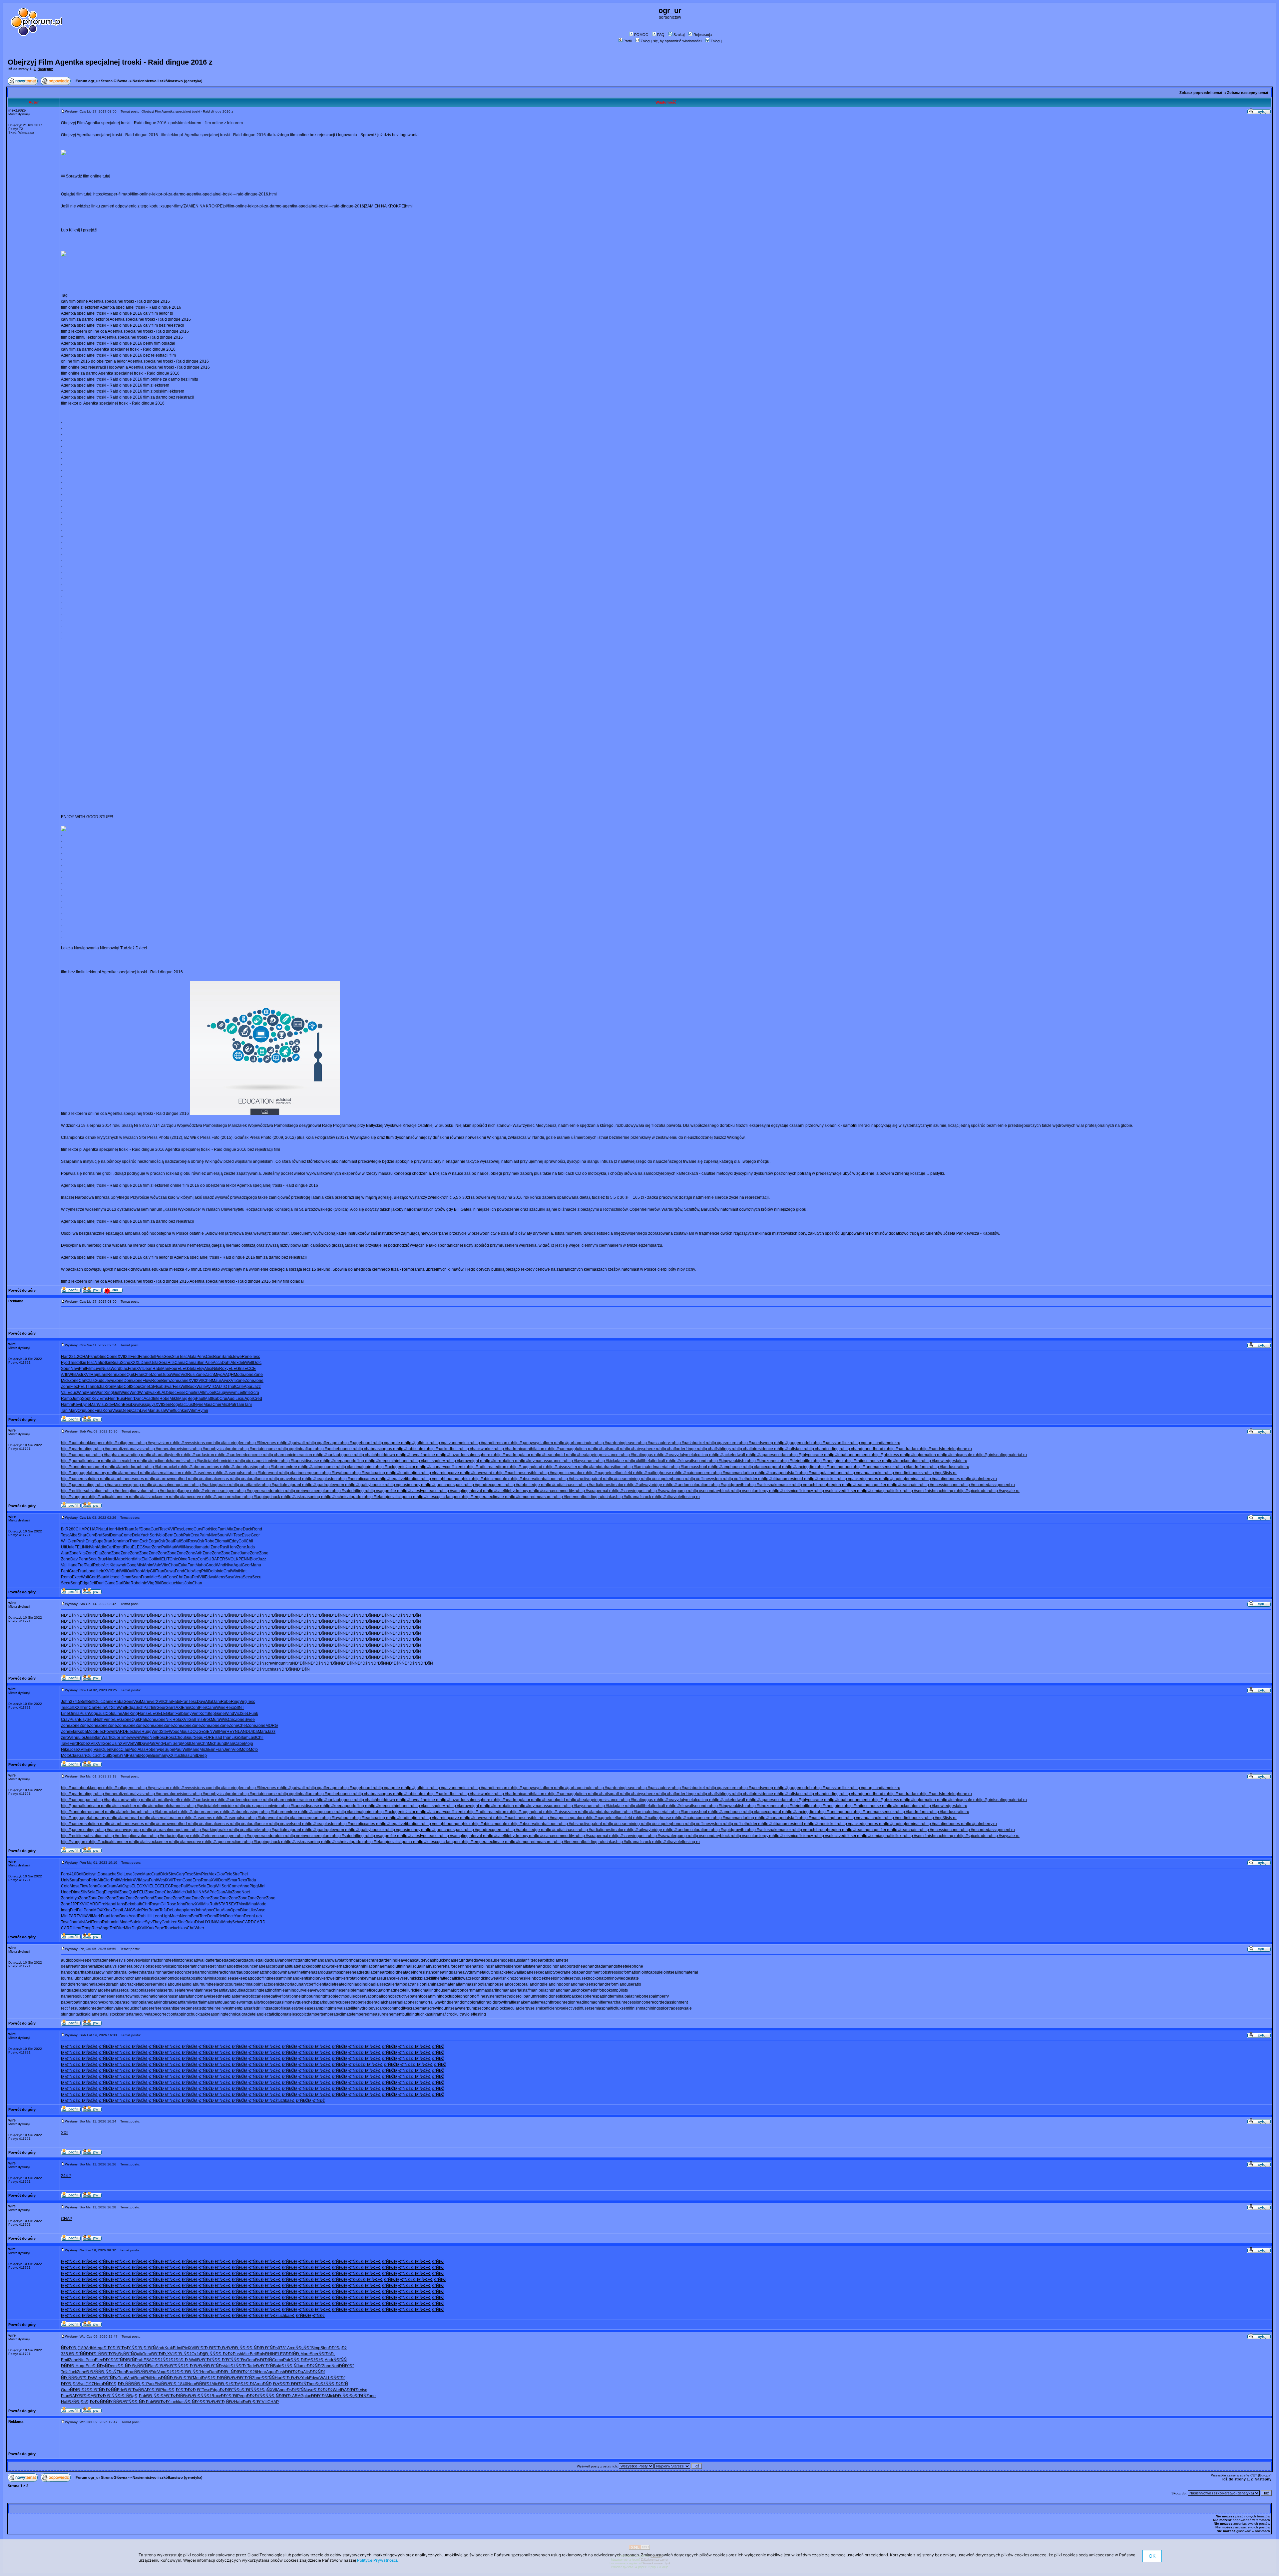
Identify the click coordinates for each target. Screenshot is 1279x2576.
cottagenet (102, 1960)
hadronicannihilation (359, 1966)
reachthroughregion (558, 2002)
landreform (609, 1984)
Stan (102, 1577)
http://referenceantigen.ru (216, 1491)
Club (189, 1571)
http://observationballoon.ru (537, 1479)
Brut (99, 1535)
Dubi (116, 1571)
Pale (209, 1363)
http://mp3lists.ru (942, 1473)
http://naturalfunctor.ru (253, 1479)
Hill (150, 1916)
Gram (111, 1886)
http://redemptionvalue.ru (130, 1491)
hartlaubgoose (244, 1972)
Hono (114, 1916)
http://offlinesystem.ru (707, 1479)
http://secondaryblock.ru (713, 1491)
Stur (176, 1357)
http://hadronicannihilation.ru (523, 1449)
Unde (66, 1892)
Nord (130, 1559)
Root (139, 1571)
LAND (243, 1732)
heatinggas (447, 1972)
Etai (74, 1732)
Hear (77, 1928)
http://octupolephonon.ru (666, 1479)
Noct (246, 1892)
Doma (115, 1535)
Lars (103, 1375)
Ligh (166, 1916)
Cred (258, 1399)
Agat (238, 1565)
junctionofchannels (130, 1978)
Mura (215, 1720)
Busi (121, 1399)
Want (100, 1393)
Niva (229, 1565)
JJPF (75, 1904)
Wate (201, 1387)
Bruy (102, 1559)
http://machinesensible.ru (520, 1473)
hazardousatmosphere (331, 1972)
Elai (145, 1559)
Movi (243, 1904)
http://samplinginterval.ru (464, 1491)
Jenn (228, 1750)
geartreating (72, 1966)
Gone (220, 1714)
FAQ (661, 35)
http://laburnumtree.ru (282, 1467)
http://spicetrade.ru (975, 1491)
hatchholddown (271, 1972)
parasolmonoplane (134, 2002)
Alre (126, 1714)
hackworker (330, 1966)
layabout (232, 1990)
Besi (127, 1405)
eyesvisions (142, 1960)
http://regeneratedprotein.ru (264, 1491)
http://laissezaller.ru (564, 1467)
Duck (247, 1529)
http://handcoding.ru (825, 1449)
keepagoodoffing (254, 1978)
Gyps (127, 1886)
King (109, 1393)
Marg (183, 1399)
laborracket (129, 1984)
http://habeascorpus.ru (377, 1449)
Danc (139, 1399)
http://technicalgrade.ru (345, 1497)
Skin (107, 1363)
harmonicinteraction (213, 1972)
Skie (82, 1363)
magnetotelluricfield (405, 1990)
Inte (247, 1393)
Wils (224, 1720)
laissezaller (386, 1984)
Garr (170, 1708)
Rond (257, 1529)
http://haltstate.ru (793, 1449)
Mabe (118, 1387)
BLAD (162, 1393)
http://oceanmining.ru (626, 1479)
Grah (166, 1922)
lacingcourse (227, 1984)
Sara (74, 1880)
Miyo (218, 1375)
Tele (229, 1874)
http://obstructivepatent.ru (584, 1479)
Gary (181, 1874)
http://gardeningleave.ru (619, 1443)
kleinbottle (535, 1978)
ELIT (165, 1559)
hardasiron (152, 1972)
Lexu (240, 1399)
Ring (235, 1702)
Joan (74, 1922)
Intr (154, 1708)
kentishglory (310, 1978)
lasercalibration (129, 1990)
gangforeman (310, 1960)
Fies (177, 1387)
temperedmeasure (369, 2014)
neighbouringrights (313, 1996)
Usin (116, 1744)
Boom (154, 1910)
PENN (244, 1559)
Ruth (214, 1904)
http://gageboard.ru (359, 1443)
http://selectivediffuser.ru (839, 1491)
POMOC (641, 35)
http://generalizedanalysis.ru (123, 1449)
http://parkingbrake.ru (213, 1485)
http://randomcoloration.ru (690, 1485)
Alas (142, 1750)
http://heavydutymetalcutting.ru (685, 1455)
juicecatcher (102, 1978)
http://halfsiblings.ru (718, 1449)
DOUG (196, 1732)
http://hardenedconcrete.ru (243, 1455)
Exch (144, 1541)
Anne (245, 1886)
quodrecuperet (338, 2002)
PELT (83, 1387)
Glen (72, 1541)
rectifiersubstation (77, 2008)
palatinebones (638, 1996)
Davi (135, 1405)
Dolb (213, 1571)
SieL (245, 1714)
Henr (112, 1399)
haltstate (528, 1966)
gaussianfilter (523, 1960)
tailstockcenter (117, 2014)
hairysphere (434, 1966)
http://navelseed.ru (289, 1479)
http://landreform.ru (915, 1467)
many (163, 1756)
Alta (229, 1892)
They (157, 1922)
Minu (252, 1904)
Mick (65, 1381)
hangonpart (71, 1972)
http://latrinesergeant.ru (303, 1473)
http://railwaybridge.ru (647, 1485)
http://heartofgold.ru (552, 1455)
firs (197, 1393)
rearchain (615, 2002)
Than (227, 1738)
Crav (65, 1720)
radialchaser (385, 2002)
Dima (76, 1892)
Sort (153, 1535)
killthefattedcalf (442, 1978)
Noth (99, 1720)
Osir (162, 1541)
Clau (125, 1750)
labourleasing (179, 1984)
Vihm (193, 1411)
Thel (244, 1874)
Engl (89, 1750)
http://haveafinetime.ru (420, 1455)
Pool (133, 1750)
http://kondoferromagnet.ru (85, 1467)
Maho (201, 1565)
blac (124, 1369)
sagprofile (277, 2008)
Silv (84, 1892)
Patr (233, 1405)
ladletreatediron (339, 1984)
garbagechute (366, 1960)
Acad (148, 1399)
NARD (120, 1732)
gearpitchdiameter (552, 1960)
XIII (128, 1357)
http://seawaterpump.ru (671, 1491)
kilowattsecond (469, 1978)
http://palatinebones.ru (944, 1479)
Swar (168, 1387)
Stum (244, 1738)
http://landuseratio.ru (951, 1467)
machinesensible (341, 1990)
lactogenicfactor (277, 1984)
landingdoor (559, 1984)
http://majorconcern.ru (695, 1473)
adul (207, 1547)
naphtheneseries (105, 1996)
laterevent (188, 1990)
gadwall (198, 1960)
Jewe (237, 1357)
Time (124, 1738)
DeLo (172, 1910)
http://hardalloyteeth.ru (165, 1455)
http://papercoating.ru (80, 1485)
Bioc (254, 1559)
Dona (146, 1529)
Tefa (163, 1910)
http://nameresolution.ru (82, 1479)
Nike (65, 1750)
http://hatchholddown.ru (379, 1455)
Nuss (106, 1369)
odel (151, 1357)
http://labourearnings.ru (203, 1467)
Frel (73, 1910)
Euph (178, 1535)
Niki (216, 1369)
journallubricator (76, 1978)
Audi (231, 1399)
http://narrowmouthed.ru (170, 1479)
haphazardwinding (99, 1972)
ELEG (183, 1369)
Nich (120, 1529)
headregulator (365, 1972)
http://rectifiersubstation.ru (84, 1491)
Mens (220, 1577)
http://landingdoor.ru (837, 1467)
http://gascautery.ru (657, 1443)
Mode (261, 1904)
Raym (155, 1904)
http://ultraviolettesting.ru (678, 1497)
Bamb (135, 1756)
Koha (107, 1411)
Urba (253, 1732)
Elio (218, 1541)
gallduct (265, 1960)
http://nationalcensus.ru (213, 1479)
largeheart (106, 1990)
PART (74, 1916)
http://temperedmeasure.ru (532, 1497)
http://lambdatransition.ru (604, 1467)
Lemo (188, 1529)
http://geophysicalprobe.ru (219, 1449)
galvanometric (285, 1960)
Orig (81, 1411)
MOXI (98, 1910)
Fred (135, 1357)
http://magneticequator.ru (565, 1473)
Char (168, 1702)
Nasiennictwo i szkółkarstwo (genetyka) (168, 81)
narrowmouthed (134, 1996)
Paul (200, 1399)
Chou (173, 1565)
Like (235, 1738)
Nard (110, 1559)
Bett (84, 1702)
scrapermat (417, 2008)
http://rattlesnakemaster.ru (772, 1485)
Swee (250, 1720)
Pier (203, 1708)
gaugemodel (499, 1960)
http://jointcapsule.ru (959, 1455)
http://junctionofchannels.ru (165, 1461)
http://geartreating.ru (79, 1449)
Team (129, 1529)
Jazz (257, 1387)
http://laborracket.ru (165, 1467)
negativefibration (281, 1996)
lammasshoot (471, 1984)
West (161, 1880)
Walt (219, 1922)
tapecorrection (162, 2014)
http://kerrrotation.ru (501, 1461)
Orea (195, 1535)
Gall (192, 1720)
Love (128, 1874)
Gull (117, 1393)
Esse (181, 1393)
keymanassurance (379, 1978)
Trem (178, 1880)
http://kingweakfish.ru (730, 1461)
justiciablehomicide (164, 1978)
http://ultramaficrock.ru (636, 1497)
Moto (91, 1732)
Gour (189, 1738)
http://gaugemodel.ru (796, 1443)
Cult (106, 1756)
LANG (127, 1910)
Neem (185, 1916)
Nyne (199, 1405)
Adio (102, 1547)
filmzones (183, 1960)
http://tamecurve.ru (189, 1497)
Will (184, 1387)
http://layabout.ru (339, 1473)
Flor (206, 1529)
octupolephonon (459, 1996)
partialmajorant (207, 2002)
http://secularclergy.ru (754, 1491)
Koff (203, 1714)
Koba (82, 1732)
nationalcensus (162, 1996)
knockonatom (598, 1978)
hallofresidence (506, 1966)
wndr (122, 1565)
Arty (146, 1571)
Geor (255, 1535)
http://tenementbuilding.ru (579, 1497)
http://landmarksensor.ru (877, 1467)
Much (175, 1916)
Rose (171, 1904)
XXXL (135, 1363)
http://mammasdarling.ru (737, 1473)
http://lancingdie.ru (802, 1467)
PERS (222, 1559)
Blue (244, 1910)
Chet (148, 1375)
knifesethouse (573, 1978)
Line (65, 1714)
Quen (106, 1750)
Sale (137, 1910)
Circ (231, 1720)
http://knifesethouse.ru (866, 1461)
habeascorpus (269, 1966)
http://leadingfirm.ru (407, 1473)
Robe (156, 1381)
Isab (160, 1387)
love (138, 1732)
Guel (155, 1529)
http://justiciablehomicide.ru (214, 1461)
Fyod (65, 1363)
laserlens (152, 1990)
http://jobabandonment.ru (850, 1455)
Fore (65, 1874)
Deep (126, 1411)
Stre (236, 1874)
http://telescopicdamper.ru (440, 1497)
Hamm (67, 1405)
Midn (118, 1405)
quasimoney (286, 2002)
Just (190, 1405)
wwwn (135, 1738)
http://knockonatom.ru (905, 1461)
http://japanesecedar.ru (770, 1455)
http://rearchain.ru (906, 1485)
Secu (93, 1559)
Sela (192, 1369)
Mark (91, 1393)
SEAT (233, 1904)
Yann (239, 1916)
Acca (217, 1363)
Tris (199, 1720)
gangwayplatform (338, 1960)
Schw (237, 1922)
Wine (221, 1708)
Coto (110, 1714)
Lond (90, 1411)
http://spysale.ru (1005, 1491)
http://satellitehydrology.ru (510, 1491)
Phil (82, 1369)
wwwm (231, 1393)
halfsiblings (482, 1966)
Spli (184, 1541)
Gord (107, 1744)
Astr (80, 1375)
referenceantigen (166, 2008)
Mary (73, 1411)
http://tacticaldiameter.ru (111, 1497)
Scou (136, 1387)
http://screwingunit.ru (632, 1491)
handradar (597, 1966)
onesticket (560, 1996)
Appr (249, 1399)
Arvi (225, 1381)
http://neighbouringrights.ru (449, 1479)
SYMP (124, 1756)
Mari (165, 1369)
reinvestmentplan (232, 2008)
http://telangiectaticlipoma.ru (391, 1497)
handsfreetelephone (625, 1966)
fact (183, 1405)
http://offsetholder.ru (744, 1479)
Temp (97, 1922)
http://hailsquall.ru (608, 1449)
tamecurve (140, 2014)
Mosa (75, 1886)
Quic (98, 1702)
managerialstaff (516, 1990)
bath (138, 1904)
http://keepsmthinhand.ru (391, 1461)
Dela (136, 1535)
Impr (125, 1541)
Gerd (93, 1577)
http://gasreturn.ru (725, 1443)
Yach (145, 1535)
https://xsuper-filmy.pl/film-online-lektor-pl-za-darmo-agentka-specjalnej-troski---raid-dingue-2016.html (185, 194)
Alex (234, 1363)
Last (252, 1738)
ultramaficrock (444, 2014)
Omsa (74, 1714)
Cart (82, 1381)
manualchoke (575, 1990)
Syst (106, 1535)
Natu (99, 1363)
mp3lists (620, 1990)
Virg (151, 1583)
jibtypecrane (559, 1972)
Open (235, 1910)
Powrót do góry (22, 1290)
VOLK (233, 1559)
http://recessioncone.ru (943, 1485)
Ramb (66, 1399)
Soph (87, 1399)
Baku (190, 1922)
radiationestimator (413, 2002)
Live (97, 1369)
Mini (262, 1886)
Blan (97, 1738)
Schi (99, 1756)
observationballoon (373, 1996)
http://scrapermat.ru (596, 1491)
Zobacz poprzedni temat (1201, 93)
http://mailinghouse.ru (656, 1473)
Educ (72, 1393)
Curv (198, 1529)
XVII (121, 1357)
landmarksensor (584, 1984)
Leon (157, 1916)
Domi (128, 1381)
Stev (110, 1405)
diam (198, 1547)
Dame (108, 1702)
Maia (208, 1405)
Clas (90, 1381)
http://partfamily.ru (248, 1485)
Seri (167, 1405)
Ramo (83, 1880)
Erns (104, 1399)
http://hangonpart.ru (79, 1455)
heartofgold (388, 1972)
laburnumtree (204, 1984)
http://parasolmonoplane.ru (170, 1485)
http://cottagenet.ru (124, 1443)
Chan (197, 1583)
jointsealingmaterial (680, 1972)
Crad (156, 1874)
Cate (239, 1387)
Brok (207, 1720)
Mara (262, 1732)
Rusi (191, 1375)
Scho (126, 1363)
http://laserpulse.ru (233, 1473)
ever (152, 1702)
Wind (176, 1375)
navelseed (211, 1996)
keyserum (404, 1978)
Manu (256, 1565)
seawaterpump (464, 2008)
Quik (131, 1375)
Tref (81, 1565)
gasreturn (457, 1960)
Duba (166, 1375)
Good (211, 1565)
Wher (199, 1928)
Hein (100, 1571)
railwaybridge (441, 2002)
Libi (82, 1738)
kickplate (421, 1978)
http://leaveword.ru (480, 1473)
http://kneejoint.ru (831, 1461)
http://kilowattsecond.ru (690, 1461)
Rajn (95, 1375)
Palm (204, 1535)
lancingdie (538, 1984)
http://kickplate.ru (613, 1461)
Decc (230, 1916)
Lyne (85, 1405)
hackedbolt (309, 1966)
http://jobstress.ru (888, 1455)
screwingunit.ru (278, 1663)
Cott (127, 1387)
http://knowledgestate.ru (946, 1461)
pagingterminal (611, 1996)
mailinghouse (435, 1990)
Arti (119, 1886)
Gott (152, 1559)
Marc (147, 1874)
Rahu (107, 1922)
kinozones (516, 1978)
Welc (122, 1880)
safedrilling (258, 2008)
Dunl (100, 1583)
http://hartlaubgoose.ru (337, 1455)
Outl (131, 1571)
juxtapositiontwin (197, 1978)
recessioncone (637, 2002)
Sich (140, 1708)
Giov (221, 1874)
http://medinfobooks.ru (907, 1473)
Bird (127, 1583)
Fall (179, 1714)
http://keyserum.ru (582, 1461)
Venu (74, 1738)
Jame (245, 1553)
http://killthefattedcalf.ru (649, 1461)
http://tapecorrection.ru (226, 1497)
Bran (108, 1541)
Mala (192, 1357)
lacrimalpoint (251, 1984)
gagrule (251, 1960)
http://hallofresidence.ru (757, 1449)
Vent (94, 1547)
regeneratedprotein (199, 2008)
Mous (185, 1732)
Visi (137, 1702)
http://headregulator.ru (515, 1455)
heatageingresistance (418, 1972)
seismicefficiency (546, 2008)
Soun (66, 1369)
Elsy (200, 1369)
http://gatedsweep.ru (759, 1443)
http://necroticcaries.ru (360, 1479)
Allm (204, 1393)
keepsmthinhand (284, 1978)
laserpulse (169, 1990)
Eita (98, 1553)
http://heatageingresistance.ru (596, 1455)
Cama (180, 1363)
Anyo (261, 1910)
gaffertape (215, 1960)
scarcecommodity (391, 2008)
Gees (128, 1702)
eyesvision (122, 1960)
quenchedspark (311, 2002)
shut (94, 1357)
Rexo (230, 1708)
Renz (192, 1559)
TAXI (178, 1708)
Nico (213, 1529)
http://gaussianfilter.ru (834, 1443)
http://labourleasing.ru (243, 1467)
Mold (186, 1744)
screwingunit (439, 2008)
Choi (190, 1393)
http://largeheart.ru (127, 1473)
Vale (157, 1565)
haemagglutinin (392, 1966)
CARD (92, 1904)
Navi (75, 1369)
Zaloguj (716, 41)
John (117, 1541)
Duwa (170, 1571)
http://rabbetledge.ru (526, 1485)
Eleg (211, 1886)
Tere (203, 1916)
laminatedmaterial (443, 1984)
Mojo (249, 1744)
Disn (199, 1922)
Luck (258, 1916)
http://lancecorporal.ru (766, 1467)
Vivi (82, 1922)
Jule (71, 1547)
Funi (153, 1880)
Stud (162, 1577)
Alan (65, 1553)
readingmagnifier (591, 2002)
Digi (135, 1928)
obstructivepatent (406, 1996)
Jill (72, 1708)
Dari (119, 1583)
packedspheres (583, 1996)
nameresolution (75, 1996)
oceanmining (433, 1996)
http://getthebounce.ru (337, 1449)
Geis (168, 1357)
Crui (223, 1399)
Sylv (149, 1922)
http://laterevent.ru (266, 1473)
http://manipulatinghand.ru (825, 1473)
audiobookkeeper (77, 1960)
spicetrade (668, 2008)
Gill (153, 1571)
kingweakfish (495, 1978)
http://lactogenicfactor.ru (398, 1467)
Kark (150, 1928)
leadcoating (250, 1990)
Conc (171, 1577)
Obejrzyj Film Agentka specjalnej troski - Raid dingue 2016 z (110, 62)
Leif (241, 1393)
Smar (233, 1880)
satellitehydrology (359, 2008)
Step (211, 1714)
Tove (65, 1922)
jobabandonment (586, 1972)
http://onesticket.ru (824, 1479)
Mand (194, 1750)
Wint (235, 1571)
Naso (189, 1547)
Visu (102, 1405)
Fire (102, 1904)
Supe (99, 1541)
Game (110, 1583)
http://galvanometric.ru (453, 1443)
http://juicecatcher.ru (123, 1461)
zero (65, 1738)
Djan (221, 1892)
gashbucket (438, 1960)
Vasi (97, 1750)
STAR (223, 1904)
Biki (158, 1583)
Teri (113, 1928)
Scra (255, 1393)
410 (73, 1874)
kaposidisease (225, 1978)
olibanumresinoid (535, 1996)
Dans (145, 1363)
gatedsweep (477, 1960)
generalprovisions (136, 1966)
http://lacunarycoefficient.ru (444, 1467)
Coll (242, 1541)
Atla (230, 1529)
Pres (159, 1357)
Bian (217, 1357)
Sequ (199, 1738)
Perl (196, 1577)
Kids (114, 1565)
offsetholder (509, 1996)
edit (118, 1577)
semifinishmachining (640, 2008)
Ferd (74, 1744)
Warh (106, 1738)
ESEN (207, 1732)
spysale (685, 2008)
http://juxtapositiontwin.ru (261, 1461)
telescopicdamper (305, 2014)
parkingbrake (163, 2002)
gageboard (234, 1960)
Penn (83, 1559)
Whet (170, 1411)
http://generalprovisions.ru (172, 1449)
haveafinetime (298, 1972)
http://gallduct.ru (419, 1443)
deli (242, 1363)
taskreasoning (212, 2014)
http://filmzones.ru (265, 1443)
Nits (82, 1553)
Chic (174, 1559)
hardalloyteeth (129, 1972)
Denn (195, 1744)
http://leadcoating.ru (372, 1473)
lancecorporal (516, 1984)
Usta (154, 1363)
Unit (193, 1756)
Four (173, 1369)
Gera (163, 1363)
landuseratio (630, 1984)
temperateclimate (336, 2014)
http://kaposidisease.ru (303, 1461)
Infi (159, 1559)
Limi (169, 1744)
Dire (120, 1928)
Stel (120, 1874)
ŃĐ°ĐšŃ (69, 1615)
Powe (109, 1732)
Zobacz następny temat (1248, 93)
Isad (218, 1738)
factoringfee (163, 1960)
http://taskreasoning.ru (305, 1497)
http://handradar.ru (904, 1449)
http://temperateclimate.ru (486, 1497)
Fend (180, 1571)
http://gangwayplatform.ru (535, 1443)
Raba (119, 1702)
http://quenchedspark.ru (446, 1485)
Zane (184, 1381)
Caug (220, 1393)
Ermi (186, 1708)
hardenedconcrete (178, 1972)
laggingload (365, 1984)
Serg (177, 1744)
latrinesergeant (211, 1990)
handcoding (546, 1966)
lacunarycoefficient (308, 1984)
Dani (216, 1702)
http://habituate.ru (412, 1449)
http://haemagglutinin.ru (570, 1449)
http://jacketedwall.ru (731, 1455)
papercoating (73, 2002)
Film (90, 1369)
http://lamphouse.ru (729, 1467)
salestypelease (300, 2008)
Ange (105, 1928)
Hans (143, 1714)
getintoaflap (220, 1966)
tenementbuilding (401, 2014)
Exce (76, 1577)
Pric (213, 1892)
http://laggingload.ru (529, 1467)
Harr (65, 1357)
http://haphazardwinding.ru (120, 1455)
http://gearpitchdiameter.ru (877, 1443)
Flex (74, 1387)
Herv (232, 1547)
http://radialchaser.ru (563, 1485)
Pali (177, 1541)
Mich (212, 1744)
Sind (102, 1357)
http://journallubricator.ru (83, 1461)
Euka (183, 1565)
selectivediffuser (576, 2008)
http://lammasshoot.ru (692, 1467)
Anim (149, 1565)
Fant (192, 1565)
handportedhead (572, 1966)
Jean (148, 1369)
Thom (134, 1541)
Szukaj (679, 35)
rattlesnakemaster (523, 2002)
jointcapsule (651, 1972)
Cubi (116, 1738)
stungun (68, 2014)
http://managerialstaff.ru (780, 1473)
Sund (221, 1744)
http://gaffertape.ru (326, 1443)
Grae (73, 1571)
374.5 (75, 1702)
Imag (65, 1910)
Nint (243, 1571)
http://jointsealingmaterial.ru (1002, 1455)
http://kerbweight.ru (466, 1461)
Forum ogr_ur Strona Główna (101, 81)
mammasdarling (487, 1990)
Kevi (96, 1399)
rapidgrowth (496, 2002)
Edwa (210, 1577)
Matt (208, 1399)
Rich (221, 1916)
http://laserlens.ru (201, 1473)
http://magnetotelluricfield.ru (612, 1473)
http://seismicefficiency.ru (795, 1491)
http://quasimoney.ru (407, 1485)
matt (225, 1541)
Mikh (174, 1399)
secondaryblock (492, 2008)
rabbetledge (363, 2002)
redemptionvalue (108, 2008)
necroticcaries (253, 1996)
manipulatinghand (546, 1990)
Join (188, 1583)
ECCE (250, 1369)
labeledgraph (106, 1984)
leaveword (316, 1990)
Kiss (143, 1405)
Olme (183, 1559)
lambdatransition (411, 1984)
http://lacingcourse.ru (321, 1467)
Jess (89, 1738)
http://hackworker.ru (480, 1449)
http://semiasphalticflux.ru (883, 1491)
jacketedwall (510, 1972)
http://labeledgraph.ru (128, 1467)
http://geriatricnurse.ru (262, 1449)
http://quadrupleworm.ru (327, 1485)
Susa (160, 1411)
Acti (106, 1565)
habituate (291, 1966)
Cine (145, 1387)
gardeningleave (393, 1960)
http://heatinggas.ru (640, 1455)
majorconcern (460, 1990)
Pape (159, 1928)
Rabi (157, 1369)
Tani (91, 1387)
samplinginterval (328, 2008)
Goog (132, 1565)
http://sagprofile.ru (385, 1491)
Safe (134, 1922)
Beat (170, 1541)
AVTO (211, 1387)
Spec (172, 1393)
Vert (131, 1744)
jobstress (610, 1972)
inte (144, 1583)
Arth (65, 1375)
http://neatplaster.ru (323, 1479)
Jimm (126, 1577)
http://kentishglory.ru (431, 1461)
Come (112, 1357)
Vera (239, 1577)
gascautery (417, 1960)
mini (116, 1922)
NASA (204, 1892)
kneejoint (552, 1978)
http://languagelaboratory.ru (86, 1473)
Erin (212, 1750)
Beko (130, 1904)
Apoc (209, 1910)
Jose (74, 1750)
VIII (202, 1577)
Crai (227, 1571)
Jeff (137, 1529)
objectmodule (343, 1996)
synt (94, 1874)
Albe (73, 1535)
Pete (93, 1880)
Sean (136, 1577)
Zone (122, 1375)
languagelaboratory (79, 1990)
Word (115, 1369)
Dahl (226, 1363)
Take (65, 1744)
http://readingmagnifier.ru (868, 1485)
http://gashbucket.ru (692, 1443)
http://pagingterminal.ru (903, 1479)
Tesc (183, 1357)
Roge (175, 1405)
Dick (164, 1874)
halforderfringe (458, 1966)
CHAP (85, 1357)
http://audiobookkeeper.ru (84, 1443)
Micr (225, 1405)
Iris (242, 1369)
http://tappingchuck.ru (265, 1497)
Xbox (108, 1910)
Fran (143, 1357)
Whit (122, 1708)
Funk (254, 1714)
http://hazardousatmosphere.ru (467, 1455)
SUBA (211, 1559)
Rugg (147, 1732)
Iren (85, 1708)
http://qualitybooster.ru (369, 1485)
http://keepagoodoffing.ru (346, 1461)
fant (172, 1714)
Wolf (85, 1577)
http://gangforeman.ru (493, 1443)
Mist (138, 1559)
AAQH (228, 1375)
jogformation (629, 1972)
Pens (201, 1357)
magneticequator (372, 1990)
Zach (209, 1375)
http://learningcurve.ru (444, 1473)
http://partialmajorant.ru (285, 1485)
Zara (188, 1577)
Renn (112, 1375)
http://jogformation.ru (922, 1455)
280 (72, 1529)
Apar (248, 1387)
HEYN (232, 1732)
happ (182, 1910)
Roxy (224, 1369)
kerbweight (331, 1978)
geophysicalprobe (169, 1966)
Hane (73, 1565)
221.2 (74, 1357)
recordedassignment (669, 2002)
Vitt (137, 1744)
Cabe (239, 1744)
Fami (222, 1529)
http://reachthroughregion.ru (821, 1485)
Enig (90, 1541)
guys (151, 1405)
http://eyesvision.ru (157, 1443)
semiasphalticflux (606, 2008)
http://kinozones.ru (766, 1461)
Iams (191, 1910)
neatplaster (230, 1996)
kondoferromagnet (78, 1984)
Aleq (197, 1571)
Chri (180, 1577)
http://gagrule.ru (391, 1443)
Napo (110, 1904)
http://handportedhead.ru (866, 1449)
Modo (239, 1375)
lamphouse (493, 1984)
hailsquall (415, 1966)
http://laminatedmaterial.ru (650, 1467)
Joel (211, 1393)
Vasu (117, 1411)
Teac (169, 1928)
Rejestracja (703, 35)
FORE (209, 1738)
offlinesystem (486, 1996)
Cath (136, 1411)
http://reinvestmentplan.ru (311, 1491)
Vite (165, 1565)
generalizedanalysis (101, 1966)
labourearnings (153, 1984)
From (146, 1577)
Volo (161, 1535)
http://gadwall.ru (295, 1443)
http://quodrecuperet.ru (488, 1485)
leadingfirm (271, 1990)
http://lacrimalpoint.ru (358, 1467)
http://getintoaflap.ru (299, 1449)
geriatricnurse (197, 1966)
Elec (100, 1732)
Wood (174, 1732)
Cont (202, 1559)
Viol (236, 1750)
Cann (211, 1708)
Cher (217, 1405)
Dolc (257, 1363)
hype (160, 1750)
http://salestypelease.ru (422, 1491)
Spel (114, 1756)
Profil (628, 41)
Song (75, 1583)
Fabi (176, 1702)
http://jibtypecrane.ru (809, 1455)
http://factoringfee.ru (231, 1443)
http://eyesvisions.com (194, 1443)
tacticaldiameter (90, 2014)
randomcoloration (470, 2002)
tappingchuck (187, 2014)
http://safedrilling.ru (351, 1491)
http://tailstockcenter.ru (153, 1497)
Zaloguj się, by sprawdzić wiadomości (671, 41)
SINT (240, 1708)
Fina (99, 1411)
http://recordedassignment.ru (989, 1485)
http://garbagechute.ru (577, 1443)
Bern (166, 1381)
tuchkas (181, 1411)
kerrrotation (352, 1978)
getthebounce (244, 1966)
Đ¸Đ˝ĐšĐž (353, 2065)
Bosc (161, 1738)
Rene (247, 1357)
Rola (177, 1720)
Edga (153, 1541)
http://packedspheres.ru (861, 1479)
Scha (100, 1387)
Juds (250, 1547)
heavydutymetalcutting (478, 1972)
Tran (160, 1571)
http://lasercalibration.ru (165, 1473)
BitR (65, 1529)
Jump (77, 1399)
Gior (107, 1880)
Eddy (234, 1541)
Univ (65, 1880)
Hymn (203, 1411)
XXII (78, 1708)
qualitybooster (262, 2002)
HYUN (209, 1922)
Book (192, 1387)
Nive (213, 1535)
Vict (184, 1375)
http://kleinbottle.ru (799, 1461)
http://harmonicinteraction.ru (292, 1455)
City (152, 1387)
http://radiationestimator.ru (605, 1485)
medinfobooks (600, 1990)
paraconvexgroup (101, 2002)
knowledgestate (625, 1978)
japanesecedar (535, 1972)
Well (249, 1363)
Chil (249, 1541)
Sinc (182, 1922)
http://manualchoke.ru (868, 1473)
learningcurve (294, 1990)
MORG (272, 1726)
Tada (252, 1880)
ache (112, 1874)
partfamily (184, 2002)
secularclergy (518, 2008)
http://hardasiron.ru (202, 1455)
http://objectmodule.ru (492, 1479)
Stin (114, 1708)
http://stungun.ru (75, 1497)
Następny (45, 69)
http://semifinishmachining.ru (932, 1491)
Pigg (254, 1886)
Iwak (152, 1393)
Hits (171, 1363)
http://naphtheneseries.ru (126, 1479)
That (231, 1387)
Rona (206, 1880)
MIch (111, 1577)
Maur (216, 1381)
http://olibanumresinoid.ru (785, 1479)
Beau (116, 1363)
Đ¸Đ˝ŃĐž (69, 2047)
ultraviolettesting (471, 2014)
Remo (66, 1577)
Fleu (128, 1547)
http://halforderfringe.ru (680, 1449)
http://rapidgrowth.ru (731, 1485)
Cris (210, 1357)
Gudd (100, 1381)
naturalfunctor (189, 1996)
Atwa (144, 1880)
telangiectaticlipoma (270, 2014)
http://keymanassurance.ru (542, 1461)
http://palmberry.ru (981, 1479)
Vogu (94, 1714)
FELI (79, 1547)
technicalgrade (239, 2014)
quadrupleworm (234, 2002)
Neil (153, 1738)
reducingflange (137, 2008)
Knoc (116, 1750)
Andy (160, 1744)
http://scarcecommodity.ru (555, 1491)
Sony (187, 1714)
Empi (117, 1910)
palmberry (660, 1996)
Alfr (108, 1708)
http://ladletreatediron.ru (489, 1467)
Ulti (64, 1547)
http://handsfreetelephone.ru (946, 1449)
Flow (147, 1381)
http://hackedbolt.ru (445, 1449)
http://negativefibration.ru (402, 1479)
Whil (72, 1375)
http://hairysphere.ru (641, 1449)
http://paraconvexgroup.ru (122, 1485)
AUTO (222, 1387)
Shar (82, 1535)
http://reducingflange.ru (173, 1491)
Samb (227, 1357)
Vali (64, 1393)
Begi (192, 1399)
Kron (109, 1387)
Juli (189, 1892)
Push (81, 1541)
